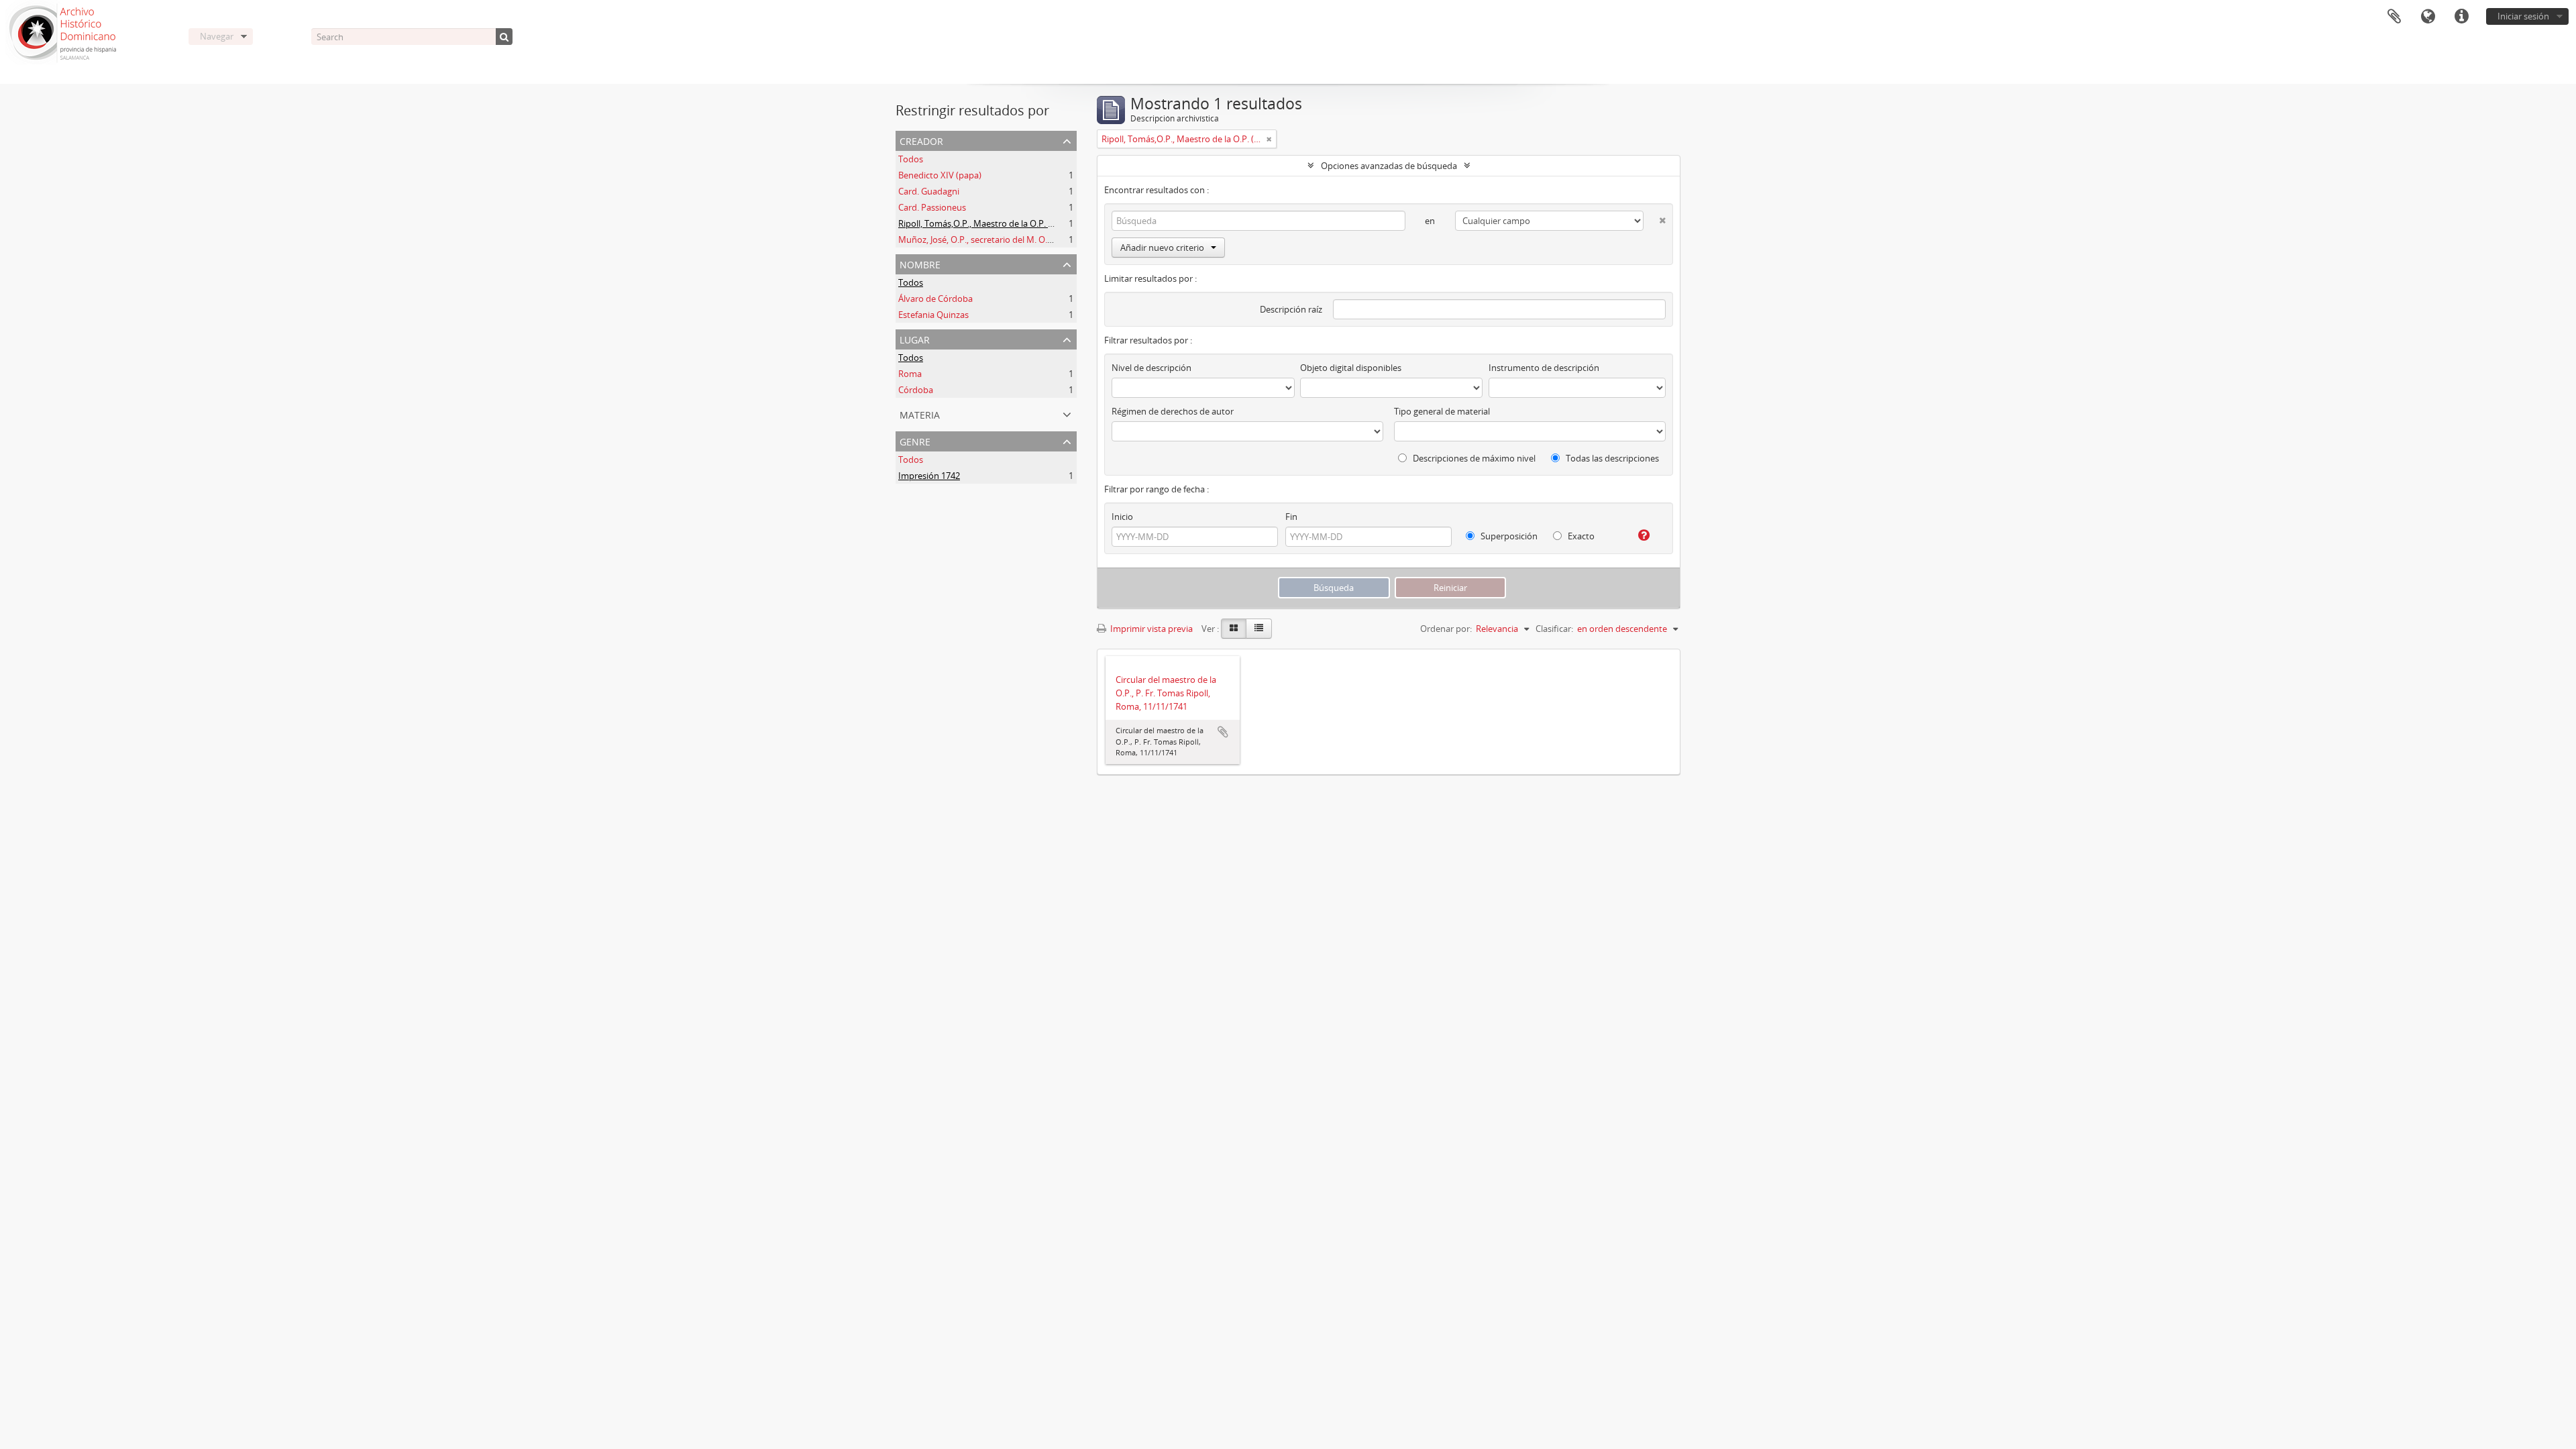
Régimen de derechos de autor (1173, 411)
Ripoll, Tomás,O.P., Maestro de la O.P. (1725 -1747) (997, 223)
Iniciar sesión (2523, 16)
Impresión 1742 (929, 476)
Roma (910, 374)
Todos (911, 159)
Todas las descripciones (1611, 458)
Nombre (920, 263)
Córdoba (916, 390)
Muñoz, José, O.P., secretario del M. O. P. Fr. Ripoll (996, 239)
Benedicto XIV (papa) (940, 175)
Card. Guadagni (929, 191)
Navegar (217, 36)
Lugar (915, 338)
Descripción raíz (1291, 309)
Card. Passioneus (932, 207)
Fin (1291, 517)
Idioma (2428, 17)
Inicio (1122, 517)
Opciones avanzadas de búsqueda (1389, 166)
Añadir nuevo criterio (1162, 248)
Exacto (1580, 536)
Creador (921, 140)
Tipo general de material (1442, 411)
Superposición (1508, 536)
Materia (920, 414)
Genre (915, 440)
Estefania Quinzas (933, 315)
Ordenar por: (1446, 629)
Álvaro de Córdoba (935, 299)
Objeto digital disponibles (1351, 368)
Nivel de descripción (1151, 368)
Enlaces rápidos (2461, 17)
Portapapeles (2394, 17)
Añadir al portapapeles (1223, 732)
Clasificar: (1554, 629)
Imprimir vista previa (1150, 629)
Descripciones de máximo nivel (1473, 458)
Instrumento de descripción (1544, 368)
